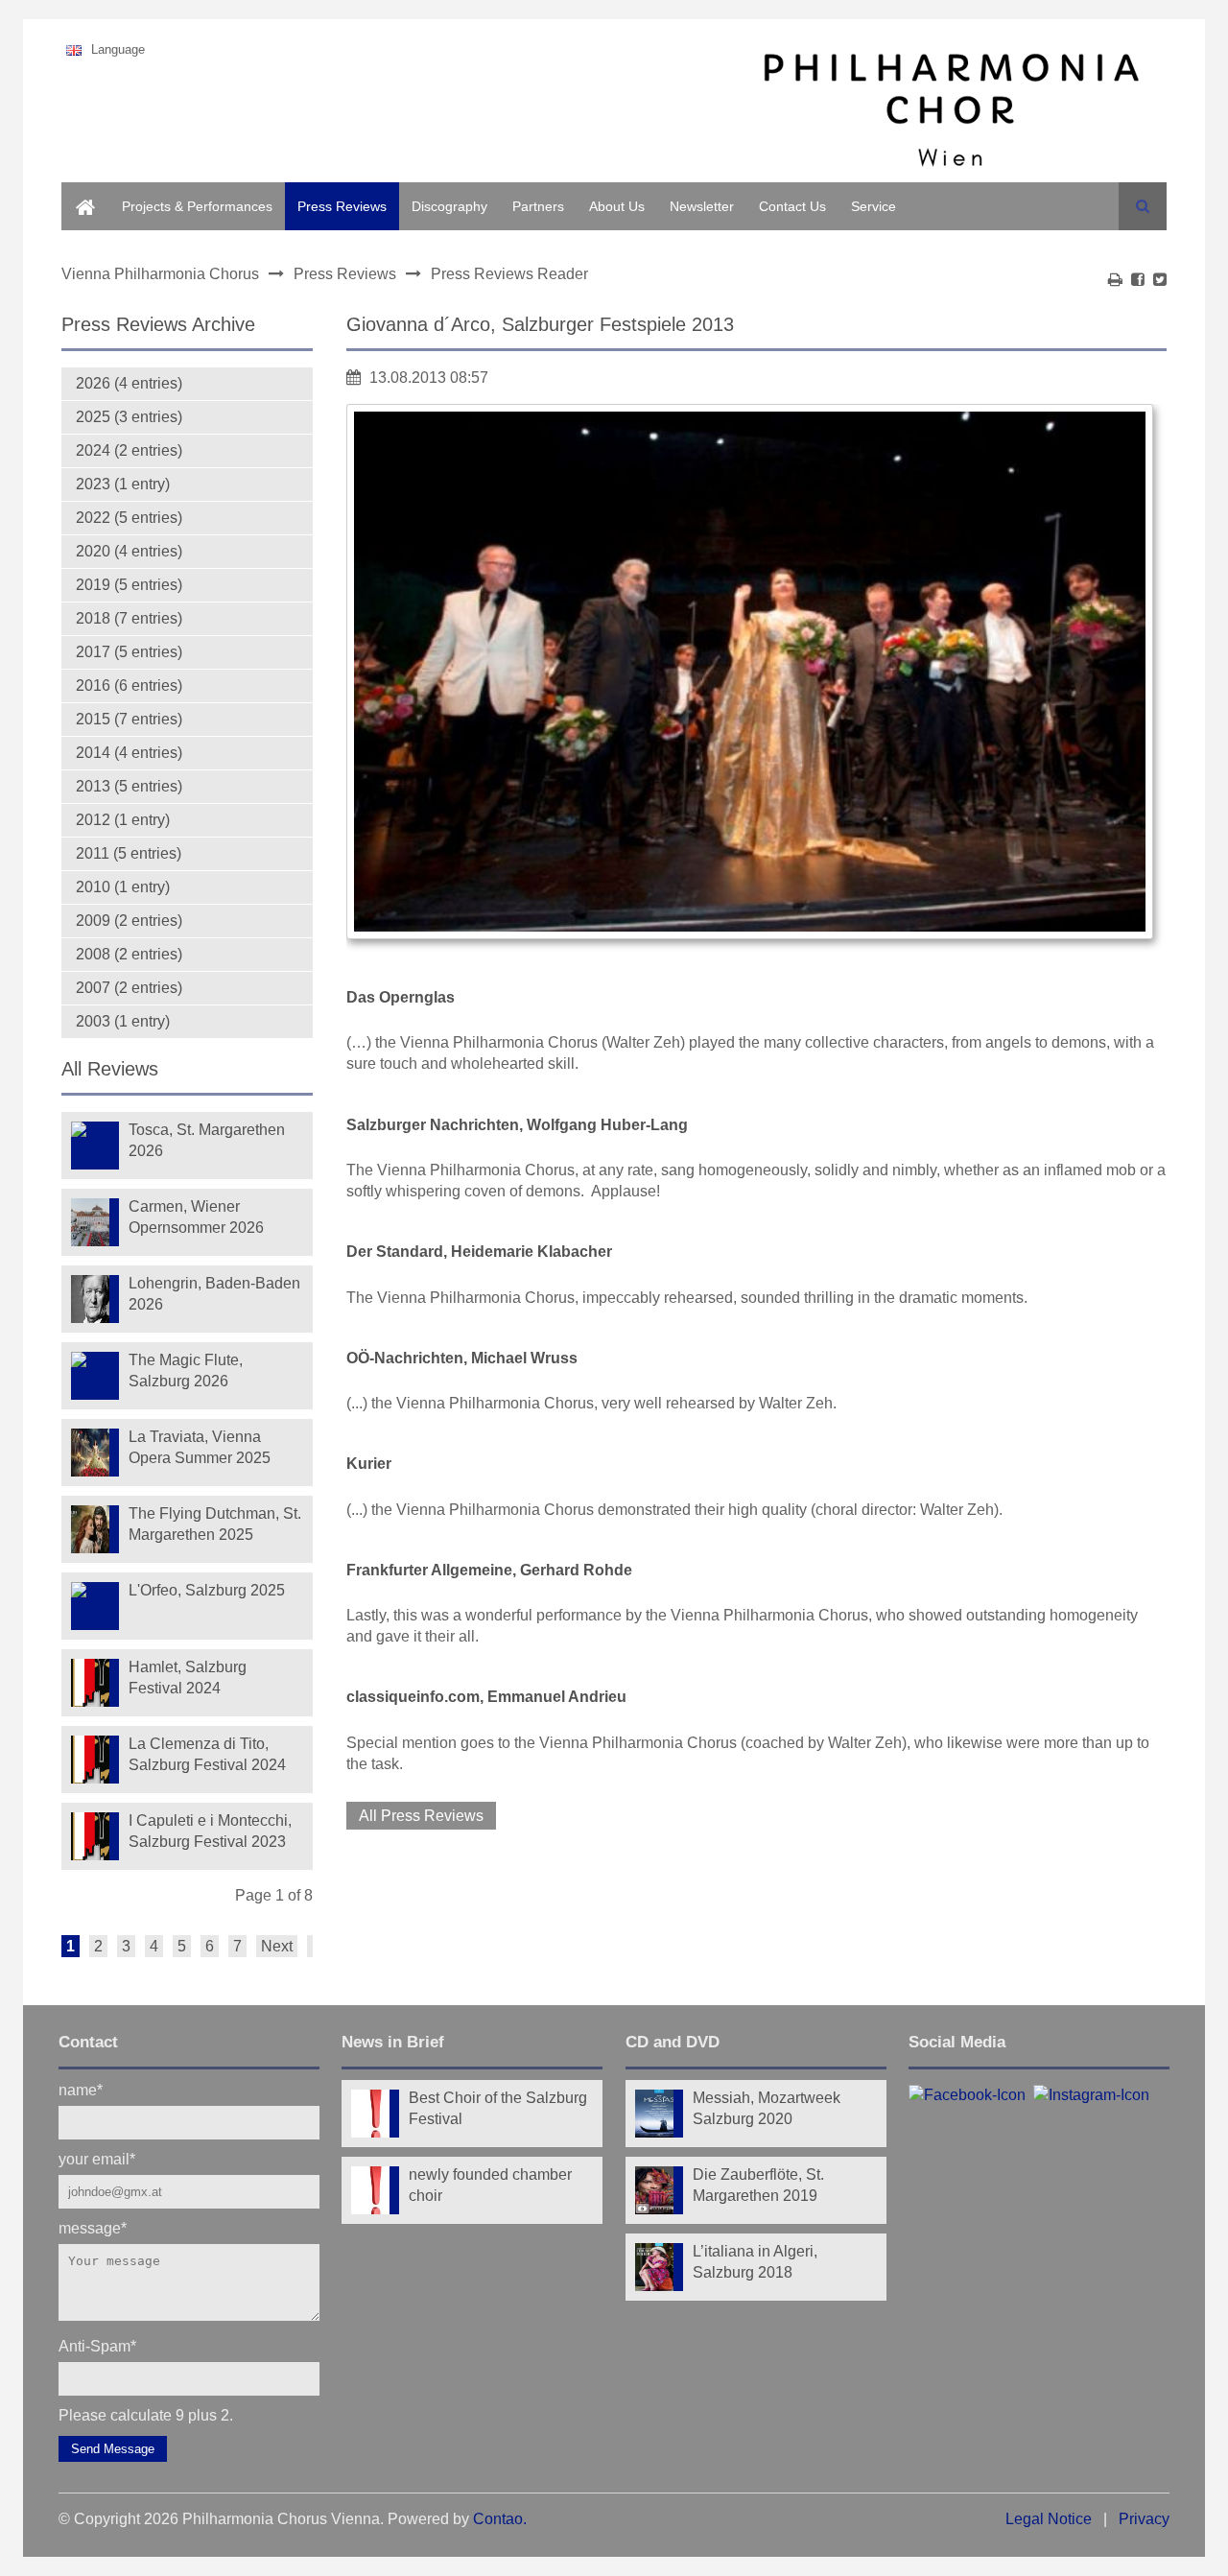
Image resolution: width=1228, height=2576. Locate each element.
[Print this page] (1115, 280)
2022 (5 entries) (129, 518)
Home (80, 193)
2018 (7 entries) (129, 618)
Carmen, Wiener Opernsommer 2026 (196, 1217)
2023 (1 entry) (123, 484)
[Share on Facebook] (1138, 280)
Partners (538, 206)
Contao (498, 2519)
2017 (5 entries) (129, 652)
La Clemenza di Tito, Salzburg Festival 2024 (207, 1754)
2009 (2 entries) (129, 921)
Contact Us (792, 206)
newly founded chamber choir (490, 2185)
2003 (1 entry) (123, 1021)
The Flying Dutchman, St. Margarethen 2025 (215, 1524)
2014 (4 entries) (129, 753)
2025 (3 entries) (129, 417)
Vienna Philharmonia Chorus (160, 274)
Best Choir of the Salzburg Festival (498, 2108)
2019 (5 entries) (129, 585)
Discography (449, 206)
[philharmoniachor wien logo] (951, 113)
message (93, 2227)
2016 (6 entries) (129, 685)
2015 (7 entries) (129, 719)
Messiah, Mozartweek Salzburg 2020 (767, 2108)
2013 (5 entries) (129, 786)
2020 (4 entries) (129, 551)
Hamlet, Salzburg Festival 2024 (188, 1678)
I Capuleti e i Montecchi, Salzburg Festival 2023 (210, 1831)
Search (1143, 206)
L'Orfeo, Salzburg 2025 (207, 1590)
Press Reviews (342, 206)
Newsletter (702, 206)
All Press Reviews (421, 1816)
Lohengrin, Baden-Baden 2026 (214, 1294)
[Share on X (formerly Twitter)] (1160, 280)
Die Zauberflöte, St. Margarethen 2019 (758, 2185)
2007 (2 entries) (129, 988)
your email (97, 2158)
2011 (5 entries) (129, 853)
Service (874, 206)
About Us (617, 206)
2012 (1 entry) (123, 820)
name (81, 2089)
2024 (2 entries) (129, 450)
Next (277, 1946)
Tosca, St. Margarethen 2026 (207, 1140)
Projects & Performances (197, 206)
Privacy (1144, 2519)
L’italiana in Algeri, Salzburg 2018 (755, 2262)
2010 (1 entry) (123, 887)
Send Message (113, 2449)
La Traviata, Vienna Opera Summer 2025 (200, 1447)
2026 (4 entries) (129, 383)
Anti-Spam (97, 2345)
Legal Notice (1049, 2519)
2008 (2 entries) (129, 954)
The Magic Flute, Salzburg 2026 (186, 1371)
